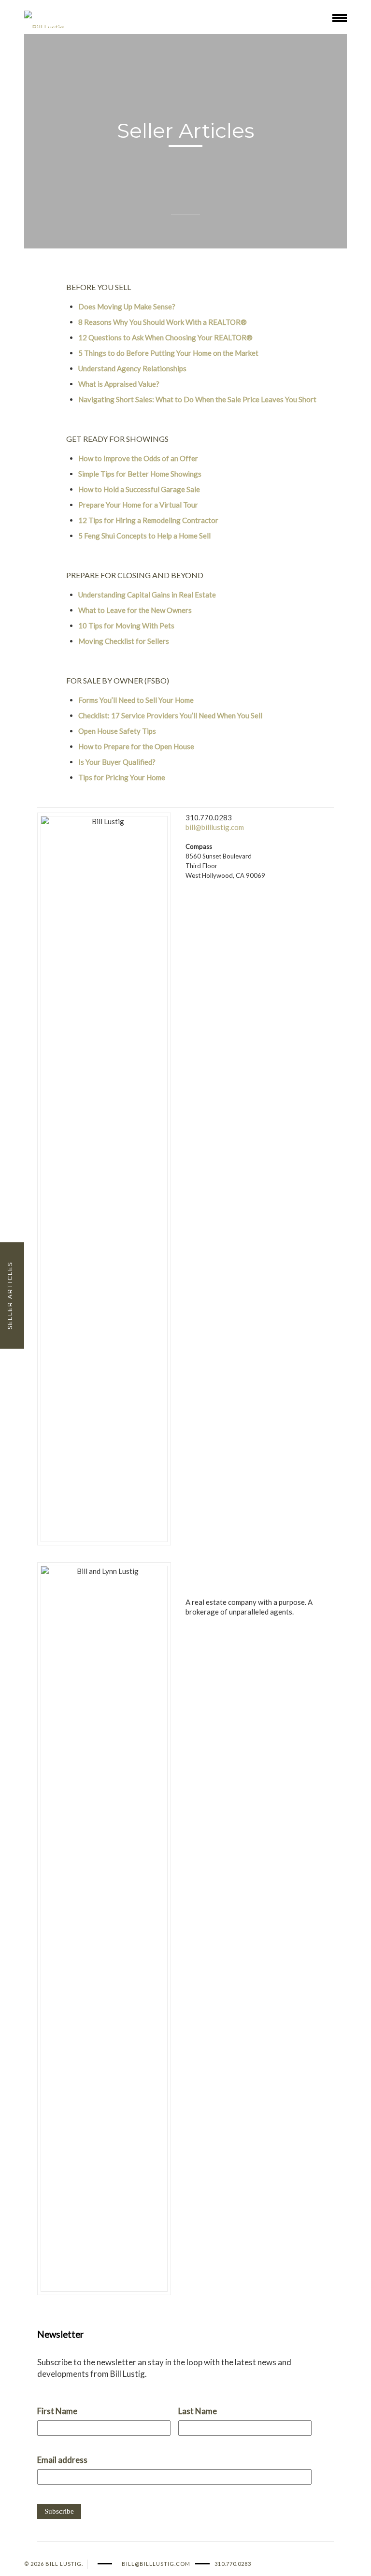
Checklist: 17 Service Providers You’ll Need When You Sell (170, 715)
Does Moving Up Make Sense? (127, 306)
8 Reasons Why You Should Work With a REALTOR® (163, 322)
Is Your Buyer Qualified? (117, 762)
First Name (57, 2411)
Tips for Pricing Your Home (122, 777)
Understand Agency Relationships (132, 368)
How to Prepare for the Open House (136, 746)
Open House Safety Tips (117, 731)
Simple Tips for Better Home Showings (140, 474)
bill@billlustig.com (215, 827)
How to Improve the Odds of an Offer (138, 458)
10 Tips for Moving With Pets (126, 626)
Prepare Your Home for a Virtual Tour (138, 505)
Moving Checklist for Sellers (124, 641)
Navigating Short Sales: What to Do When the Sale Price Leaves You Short (197, 399)
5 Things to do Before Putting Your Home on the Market (168, 353)
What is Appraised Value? (119, 384)
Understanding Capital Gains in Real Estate (147, 595)
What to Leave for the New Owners (135, 610)
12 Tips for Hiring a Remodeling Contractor (148, 520)
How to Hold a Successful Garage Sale (139, 489)
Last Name (198, 2411)
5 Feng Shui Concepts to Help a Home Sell (144, 536)
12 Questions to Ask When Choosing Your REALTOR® (165, 337)
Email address (62, 2460)
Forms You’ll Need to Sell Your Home (136, 700)
